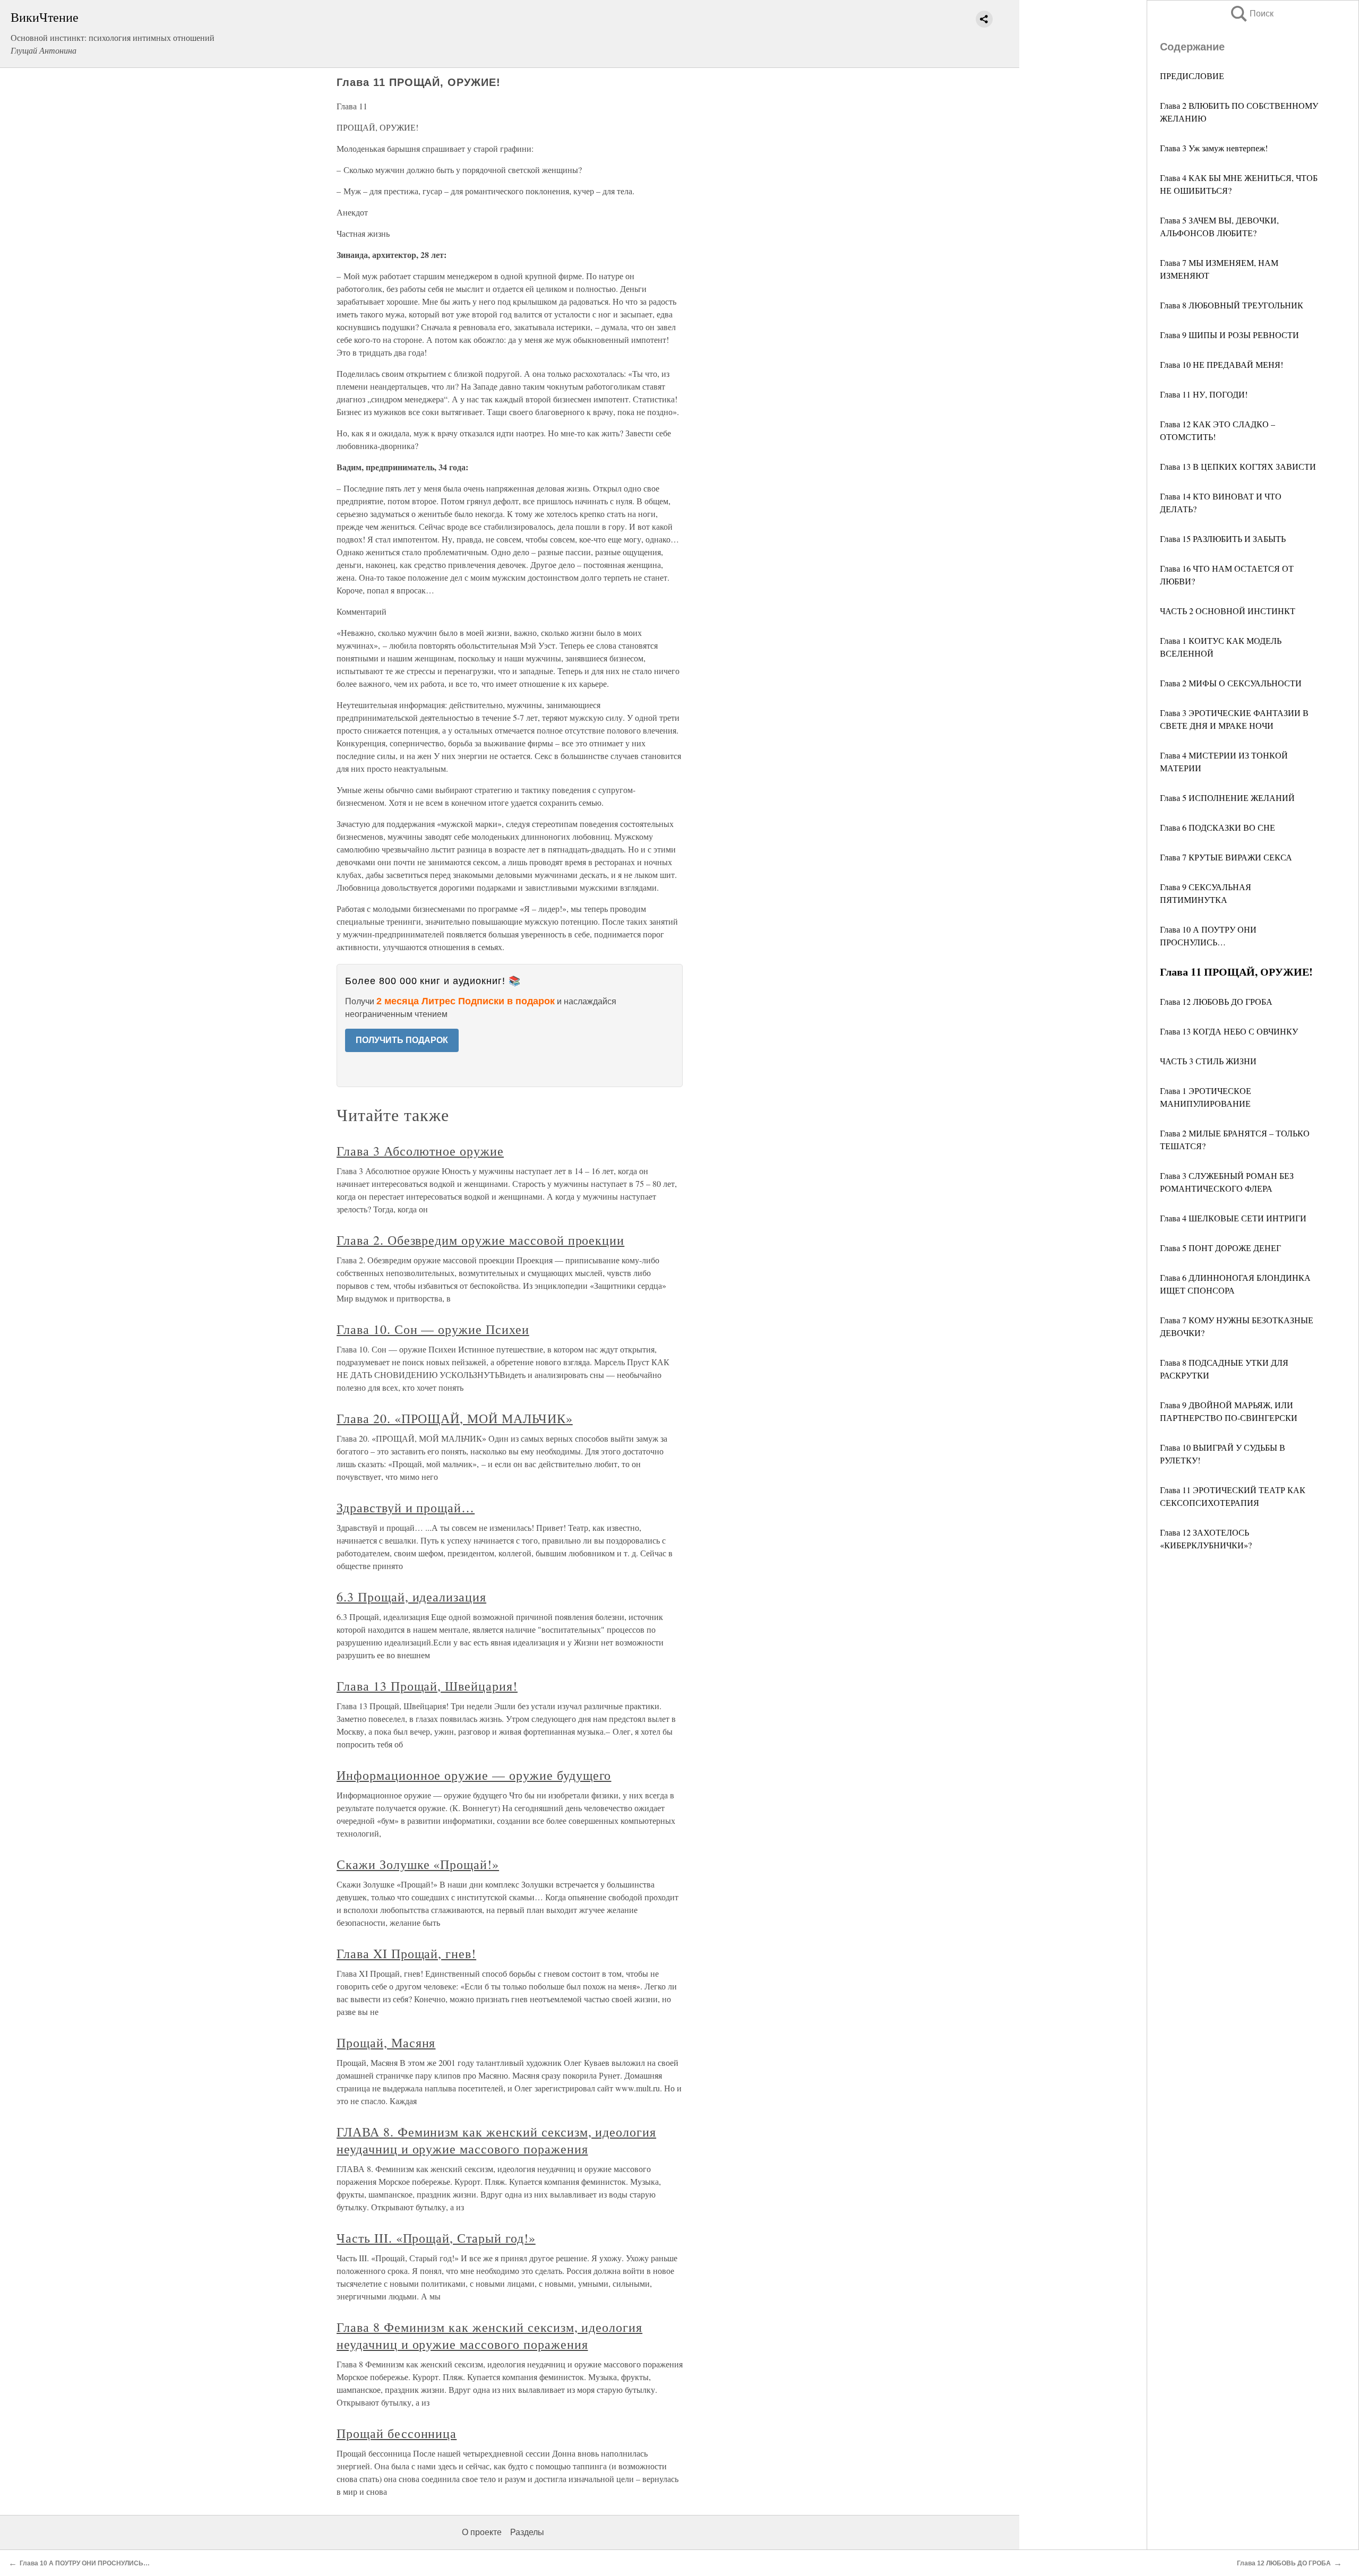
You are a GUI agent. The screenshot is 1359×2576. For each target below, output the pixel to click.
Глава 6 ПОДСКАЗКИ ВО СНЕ (1218, 827)
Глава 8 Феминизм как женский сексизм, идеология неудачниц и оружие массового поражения (489, 2336)
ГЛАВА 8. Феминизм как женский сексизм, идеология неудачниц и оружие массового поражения (496, 2140)
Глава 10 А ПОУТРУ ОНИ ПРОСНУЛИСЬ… (85, 2563)
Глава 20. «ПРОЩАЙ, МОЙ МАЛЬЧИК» (455, 1418)
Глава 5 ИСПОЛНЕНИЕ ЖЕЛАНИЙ (1227, 798)
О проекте (482, 2532)
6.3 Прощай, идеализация (411, 1597)
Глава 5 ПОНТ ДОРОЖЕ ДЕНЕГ (1220, 1248)
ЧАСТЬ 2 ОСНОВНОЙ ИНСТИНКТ (1228, 611)
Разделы (527, 2532)
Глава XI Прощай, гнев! (406, 1953)
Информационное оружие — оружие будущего (474, 1775)
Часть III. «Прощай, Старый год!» (436, 2238)
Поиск (1251, 14)
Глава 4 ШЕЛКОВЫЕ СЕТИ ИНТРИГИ (1233, 1218)
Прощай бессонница (397, 2433)
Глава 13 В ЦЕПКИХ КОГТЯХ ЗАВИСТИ (1238, 466)
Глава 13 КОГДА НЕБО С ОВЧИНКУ (1229, 1031)
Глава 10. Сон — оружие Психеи (433, 1329)
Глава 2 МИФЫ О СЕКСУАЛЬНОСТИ (1231, 683)
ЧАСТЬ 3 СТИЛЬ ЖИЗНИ (1208, 1061)
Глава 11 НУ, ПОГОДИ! (1204, 394)
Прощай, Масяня (386, 2043)
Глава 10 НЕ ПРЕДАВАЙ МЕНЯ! (1222, 364)
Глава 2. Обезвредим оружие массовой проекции (480, 1240)
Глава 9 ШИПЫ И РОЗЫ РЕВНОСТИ (1229, 335)
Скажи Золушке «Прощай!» (418, 1864)
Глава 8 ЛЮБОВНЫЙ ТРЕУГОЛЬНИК (1232, 305)
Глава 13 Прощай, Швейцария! (427, 1686)
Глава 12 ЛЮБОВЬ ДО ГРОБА (1216, 1001)
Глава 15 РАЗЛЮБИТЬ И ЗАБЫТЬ (1223, 539)
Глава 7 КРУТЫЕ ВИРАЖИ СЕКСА (1226, 857)
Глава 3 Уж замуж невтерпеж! (1214, 148)
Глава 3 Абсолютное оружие (420, 1151)
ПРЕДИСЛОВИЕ (1193, 76)
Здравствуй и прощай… (406, 1507)
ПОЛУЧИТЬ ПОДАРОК (402, 1040)
